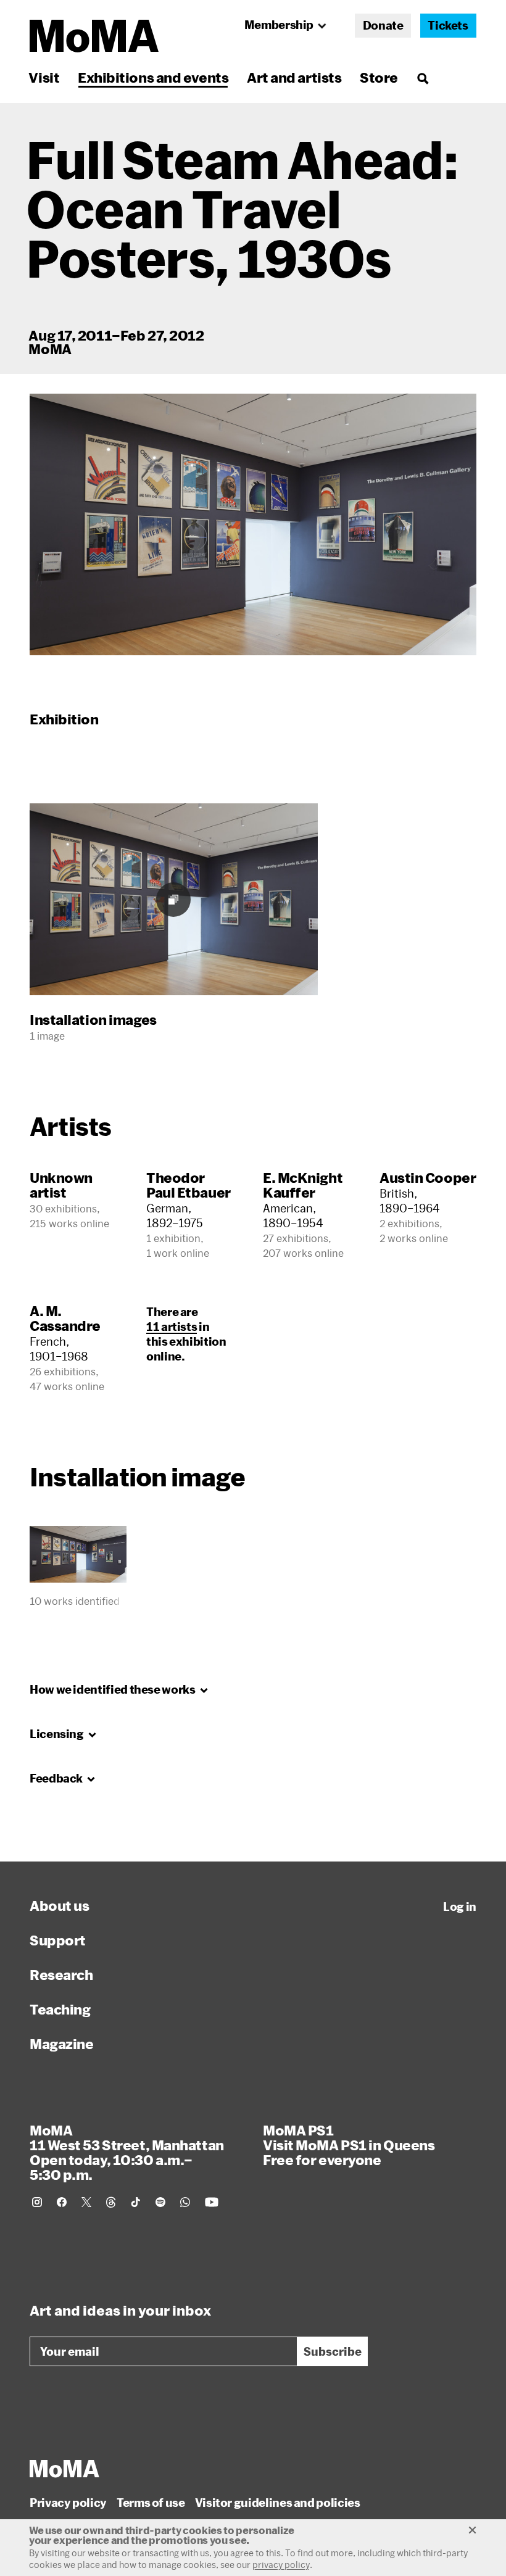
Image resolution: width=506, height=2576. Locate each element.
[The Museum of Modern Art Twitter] (86, 2202)
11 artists (172, 1327)
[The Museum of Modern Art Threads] (111, 2202)
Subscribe (333, 2351)
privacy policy (281, 2565)
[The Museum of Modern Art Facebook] (62, 2202)
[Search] (422, 77)
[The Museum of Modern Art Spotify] (160, 2202)
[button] (253, 524)
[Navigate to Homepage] (94, 36)
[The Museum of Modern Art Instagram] (37, 2202)
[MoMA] (64, 2469)
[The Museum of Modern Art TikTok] (136, 2202)
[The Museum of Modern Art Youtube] (212, 2202)
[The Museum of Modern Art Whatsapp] (185, 2202)
